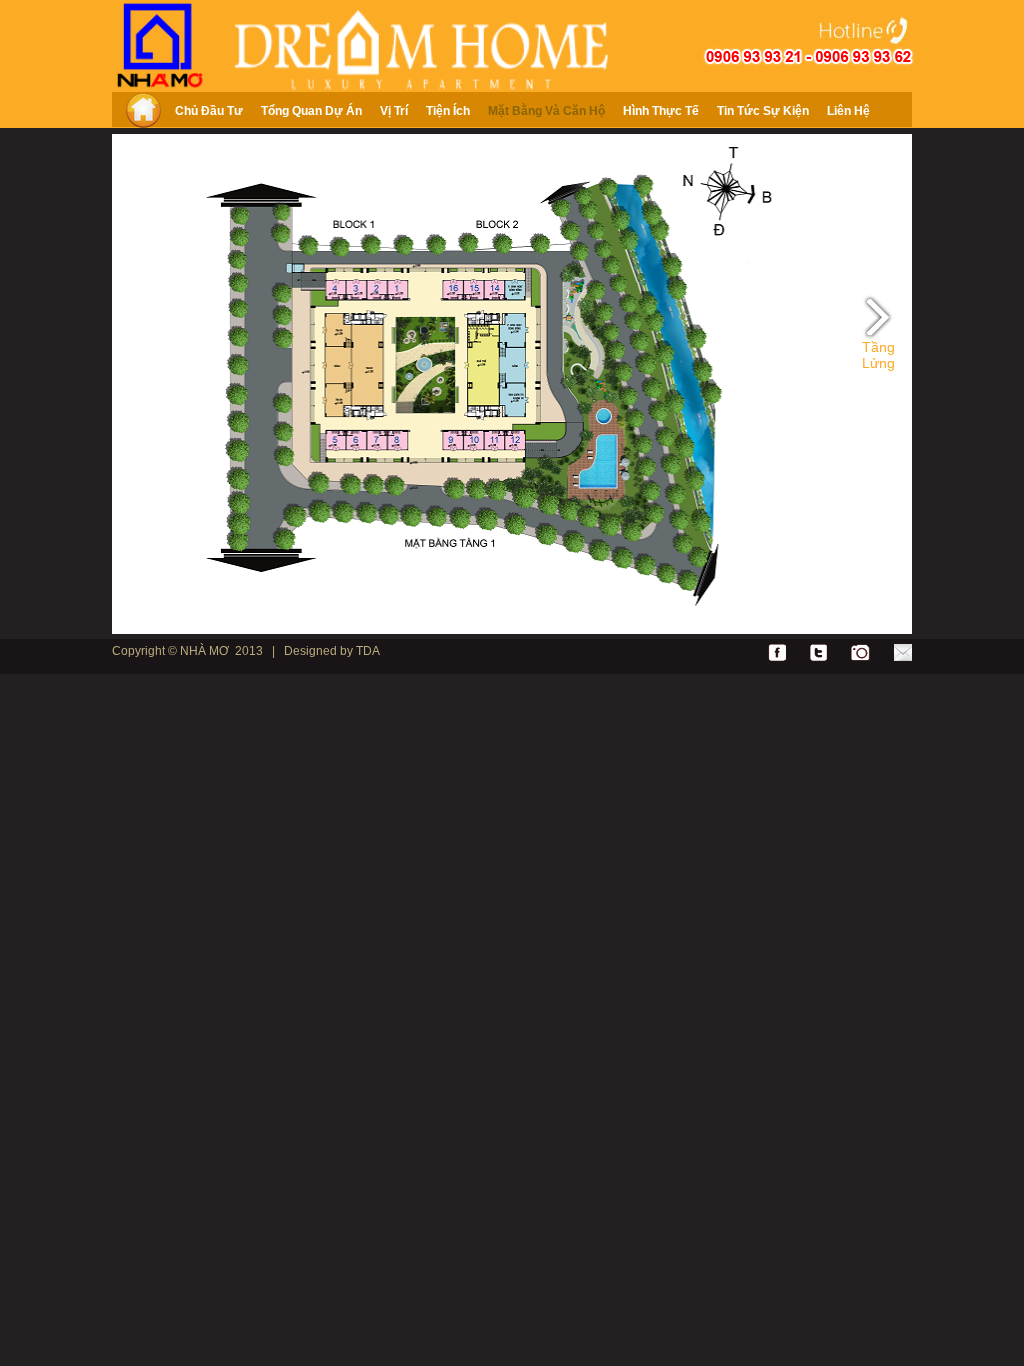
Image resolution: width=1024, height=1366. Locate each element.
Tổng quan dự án (311, 111)
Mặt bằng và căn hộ (546, 111)
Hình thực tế (661, 111)
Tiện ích (448, 111)
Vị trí (394, 111)
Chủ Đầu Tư (209, 111)
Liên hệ (848, 111)
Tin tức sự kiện (763, 111)
